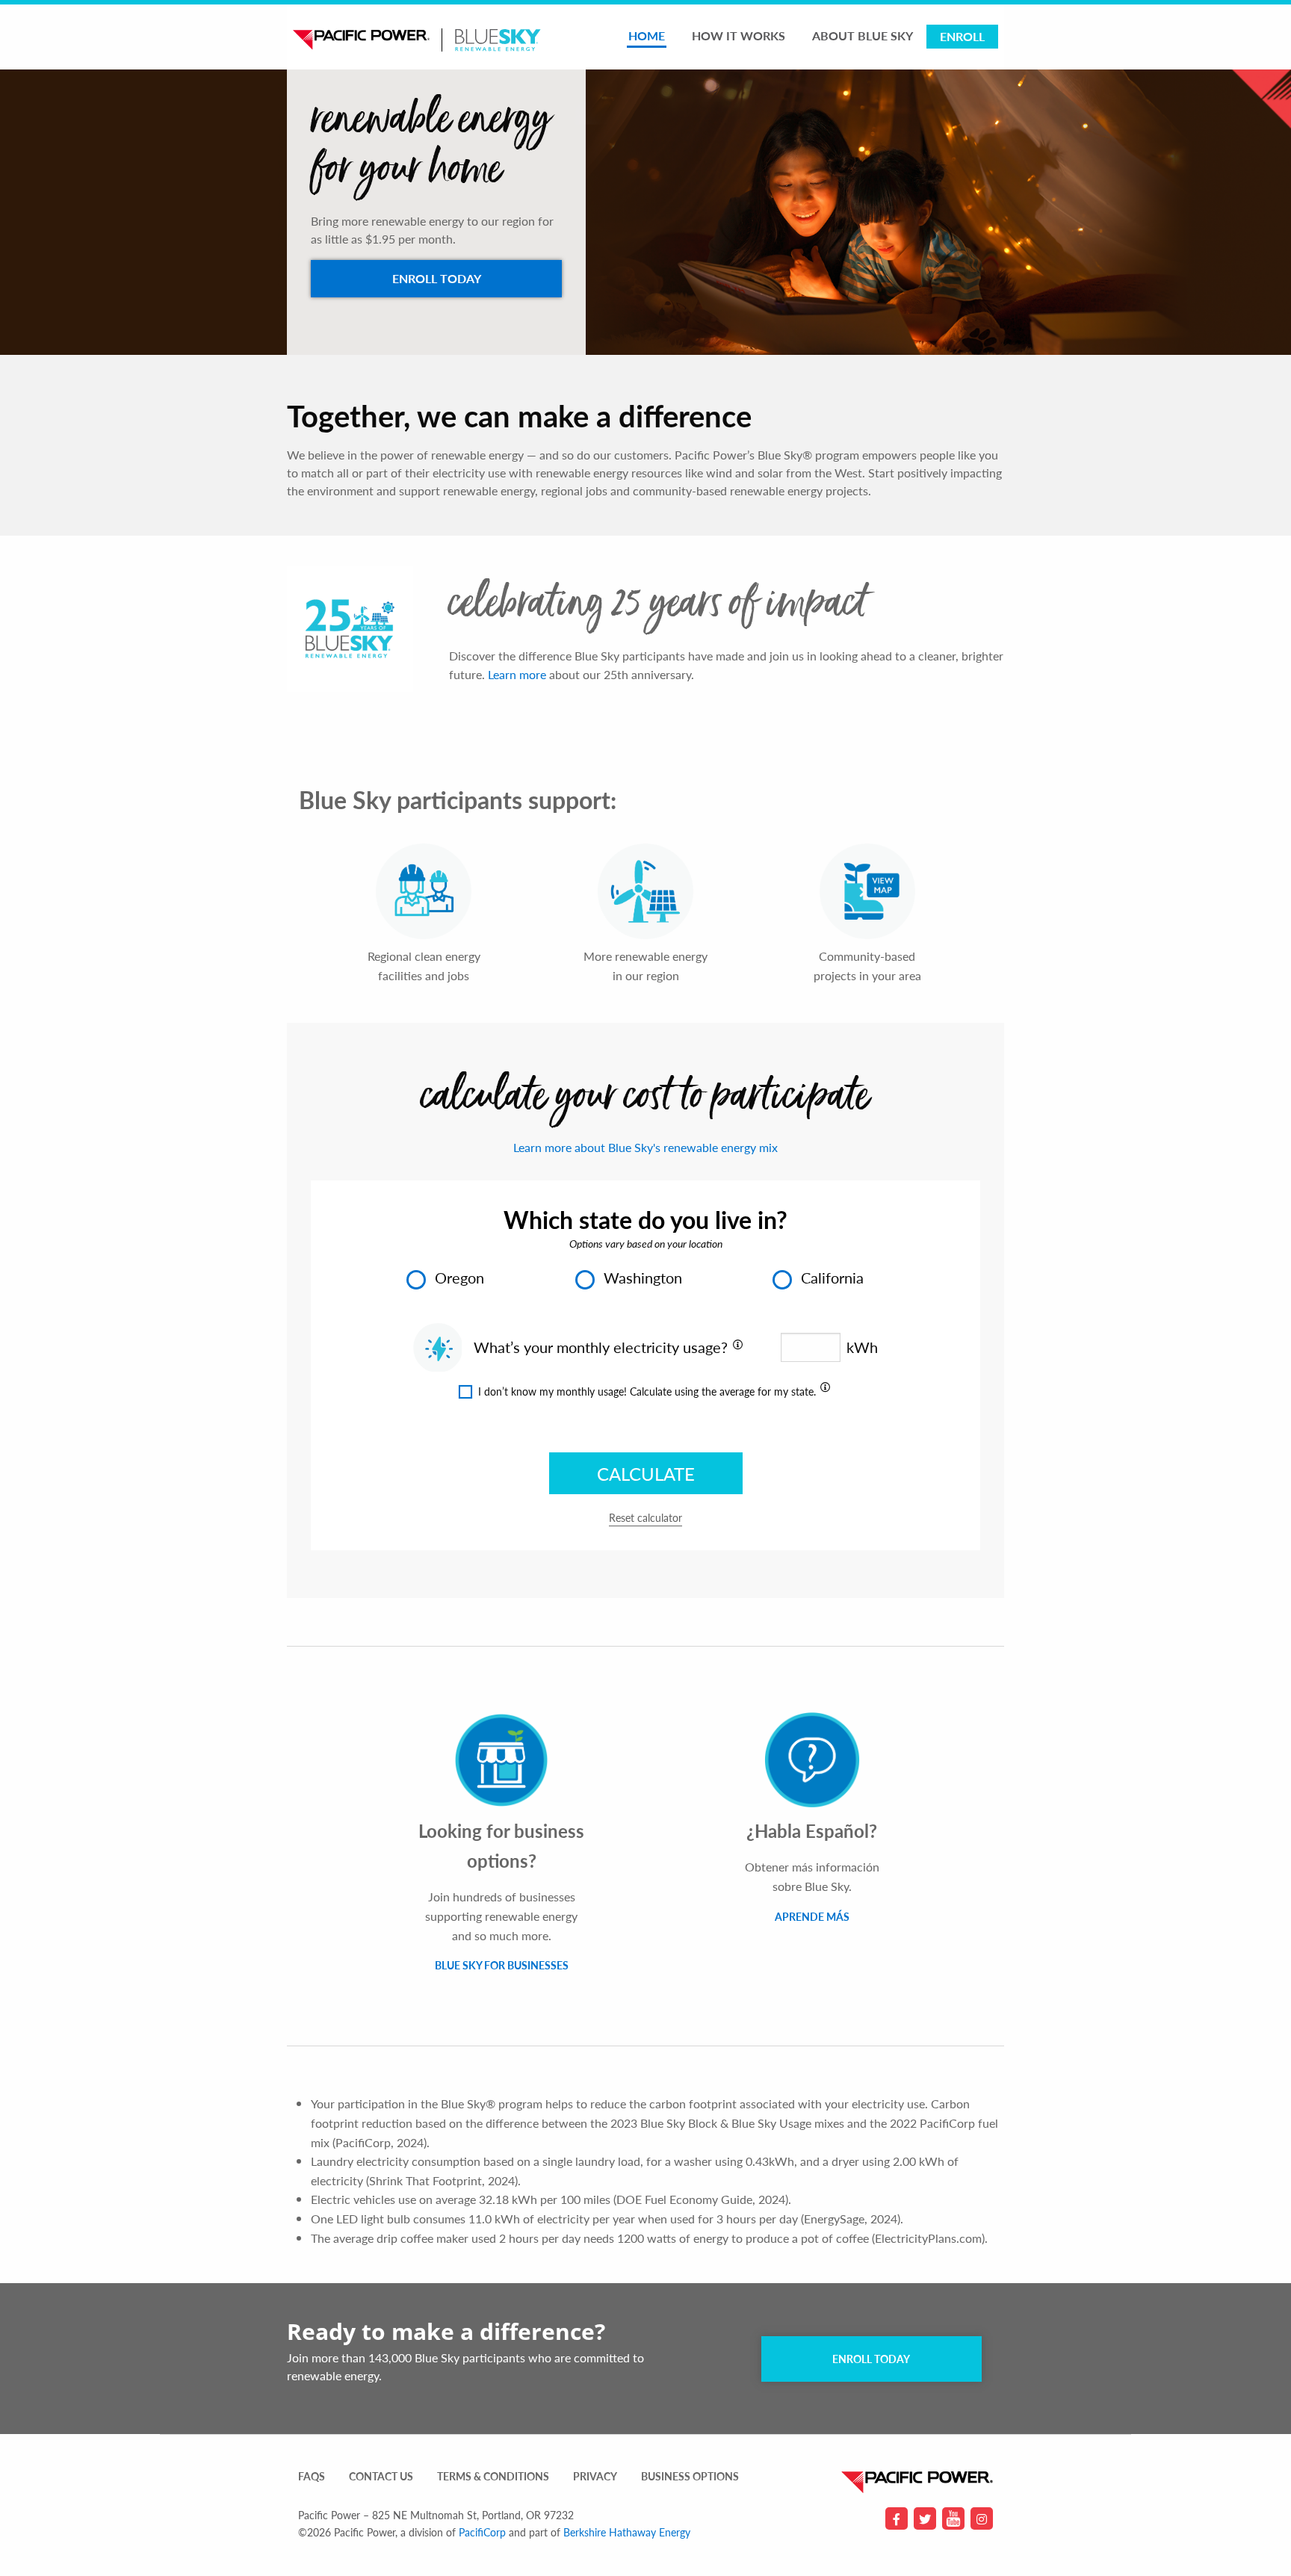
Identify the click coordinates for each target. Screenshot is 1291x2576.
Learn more (517, 674)
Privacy (595, 2477)
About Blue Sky (863, 35)
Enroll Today (871, 2359)
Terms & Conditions (493, 2477)
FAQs (312, 2477)
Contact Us (381, 2477)
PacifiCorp (482, 2532)
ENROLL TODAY (437, 278)
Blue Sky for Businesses (502, 1965)
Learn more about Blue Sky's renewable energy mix (645, 1147)
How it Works (739, 35)
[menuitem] (647, 37)
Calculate (646, 1473)
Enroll (962, 36)
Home (647, 35)
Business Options (690, 2477)
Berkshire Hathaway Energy (627, 2532)
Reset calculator (645, 1518)
